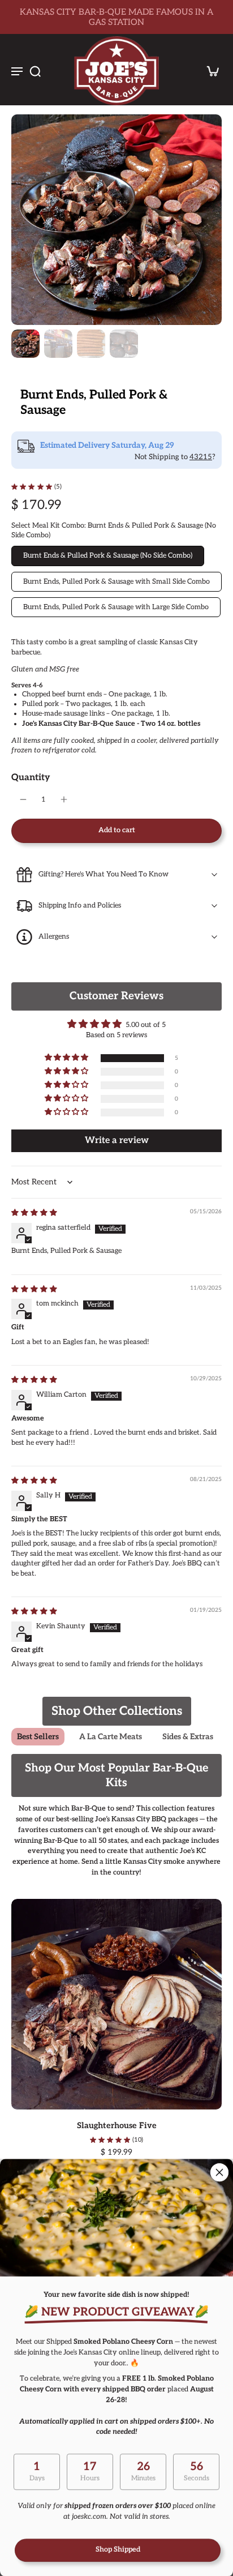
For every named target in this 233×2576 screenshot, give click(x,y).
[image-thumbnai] (25, 344)
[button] (116, 831)
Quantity (31, 778)
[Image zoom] (116, 220)
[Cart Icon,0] (209, 71)
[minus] (23, 799)
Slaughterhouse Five (117, 2126)
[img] (34, 1213)
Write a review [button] (117, 1141)
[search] (35, 71)
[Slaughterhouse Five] (116, 2004)
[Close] (219, 2172)
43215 (201, 457)
